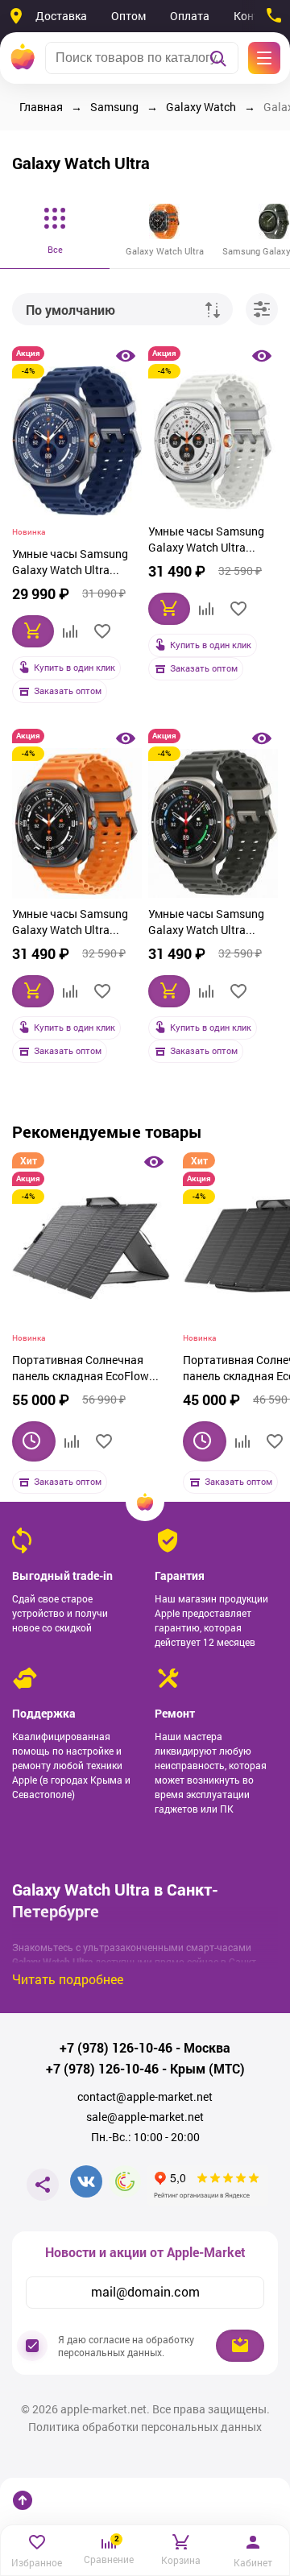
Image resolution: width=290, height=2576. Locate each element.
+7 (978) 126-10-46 (116, 2048)
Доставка (61, 16)
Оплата (190, 16)
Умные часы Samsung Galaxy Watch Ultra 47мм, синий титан (70, 564)
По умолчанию (70, 310)
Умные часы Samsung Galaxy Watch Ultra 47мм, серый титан (70, 924)
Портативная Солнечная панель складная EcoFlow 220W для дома (81, 1370)
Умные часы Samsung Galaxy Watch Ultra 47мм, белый (206, 541)
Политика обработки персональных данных (145, 2427)
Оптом (128, 16)
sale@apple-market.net (145, 2117)
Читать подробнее (68, 1979)
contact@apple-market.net (145, 2097)
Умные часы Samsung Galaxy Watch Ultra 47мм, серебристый (206, 924)
